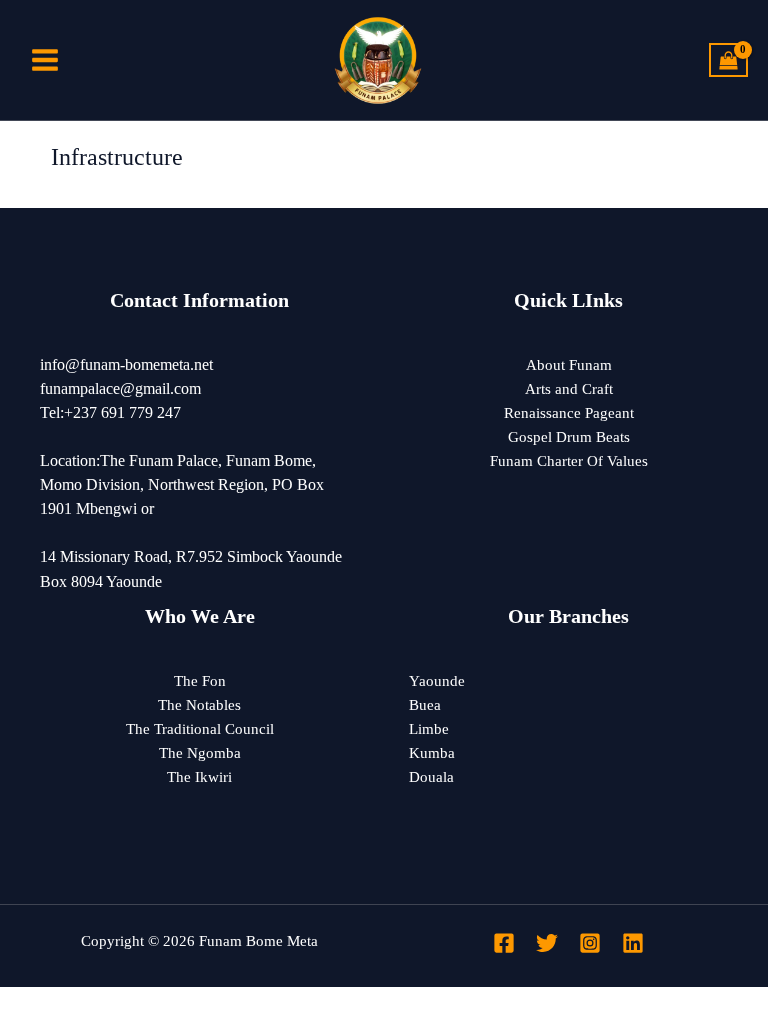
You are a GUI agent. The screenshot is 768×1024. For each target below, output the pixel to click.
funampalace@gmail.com (120, 388)
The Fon (200, 681)
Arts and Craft (569, 389)
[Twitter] (547, 943)
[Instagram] (590, 943)
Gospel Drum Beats (569, 437)
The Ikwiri (199, 777)
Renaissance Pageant (569, 413)
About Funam (569, 365)
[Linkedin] (633, 943)
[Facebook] (504, 943)
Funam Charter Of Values (569, 461)
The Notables (199, 705)
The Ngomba (200, 753)
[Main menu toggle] (45, 60)
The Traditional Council (200, 729)
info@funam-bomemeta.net (126, 364)
